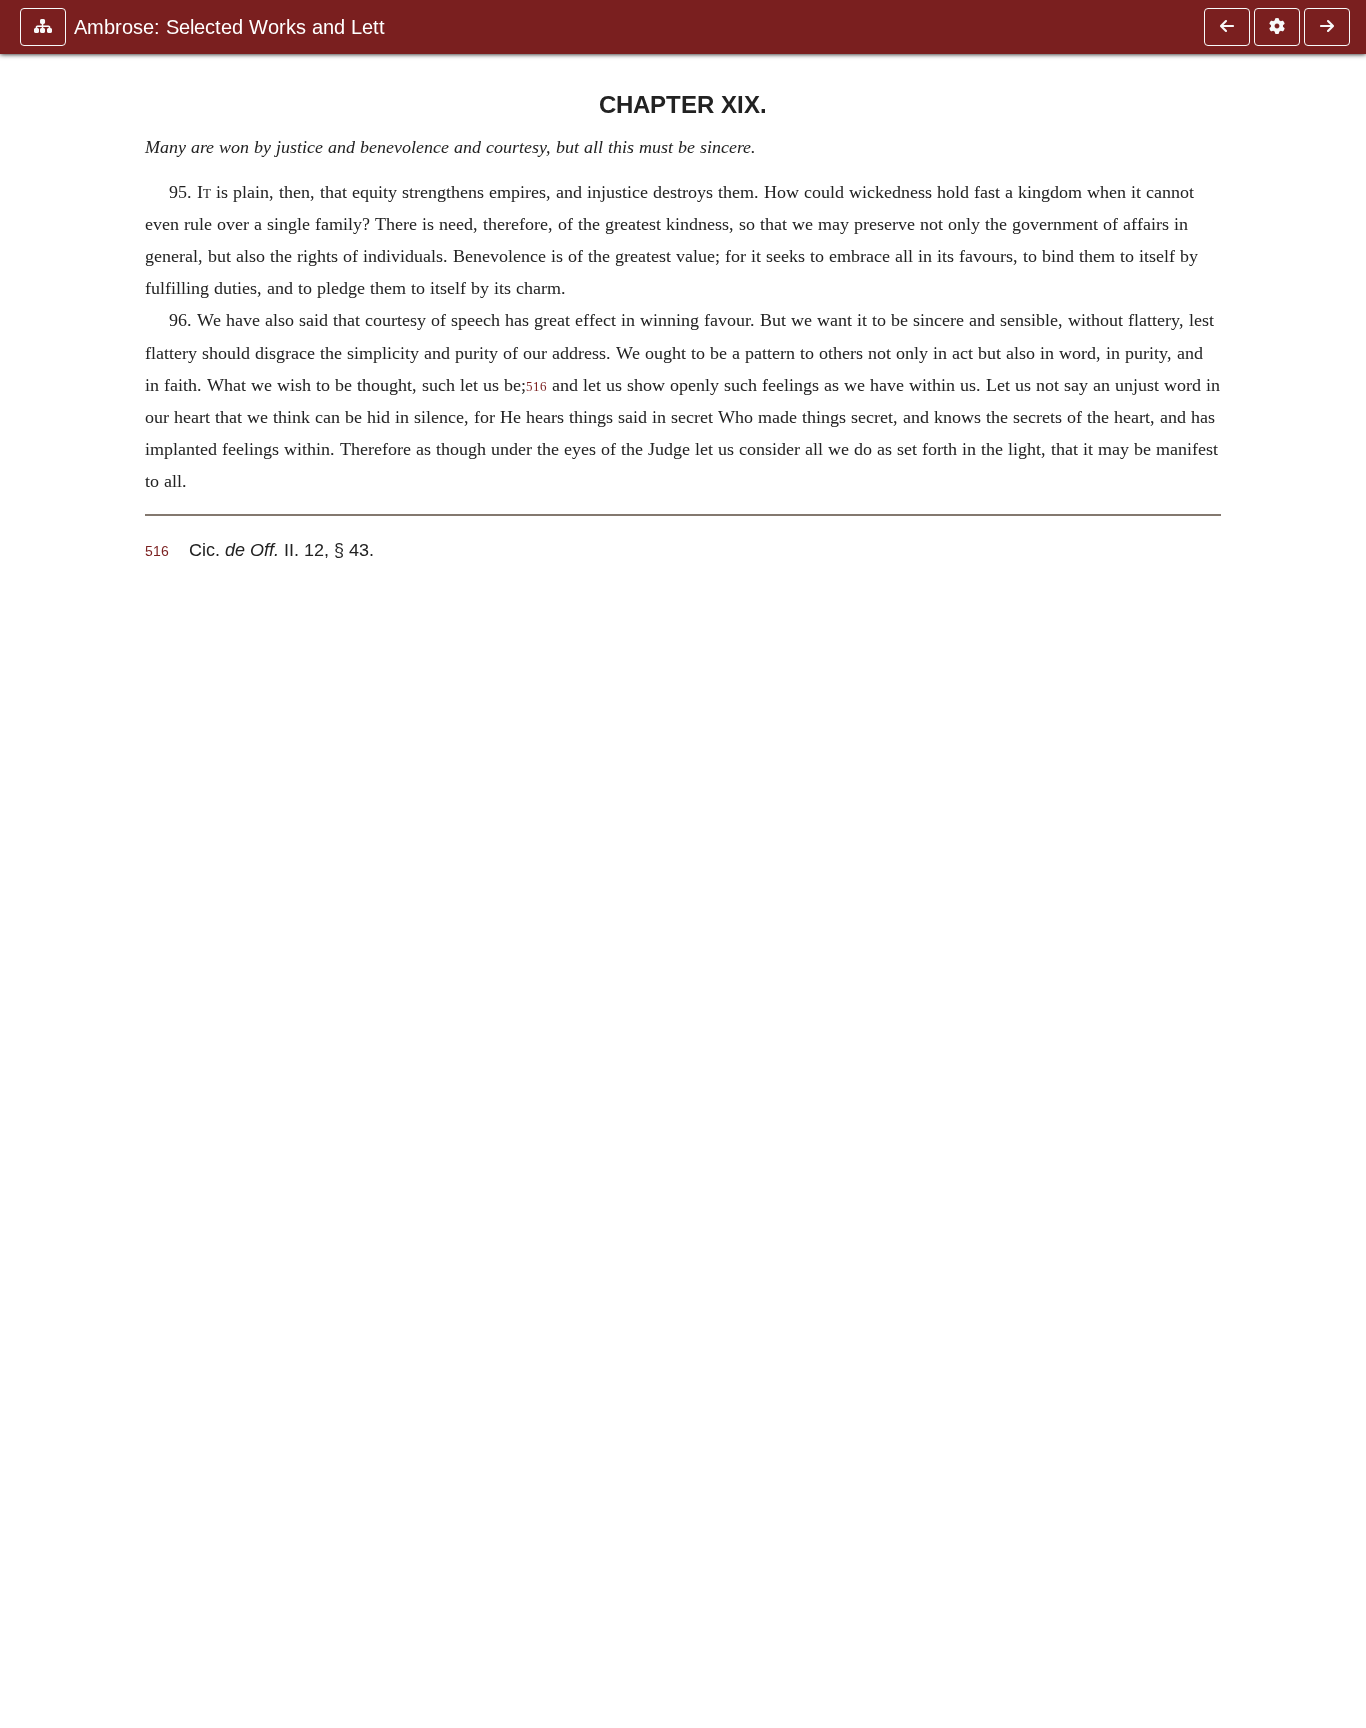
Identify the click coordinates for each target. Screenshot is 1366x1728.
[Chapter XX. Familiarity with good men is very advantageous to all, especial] (1327, 27)
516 (536, 387)
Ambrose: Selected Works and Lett (229, 27)
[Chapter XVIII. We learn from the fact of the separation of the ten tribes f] (1227, 27)
